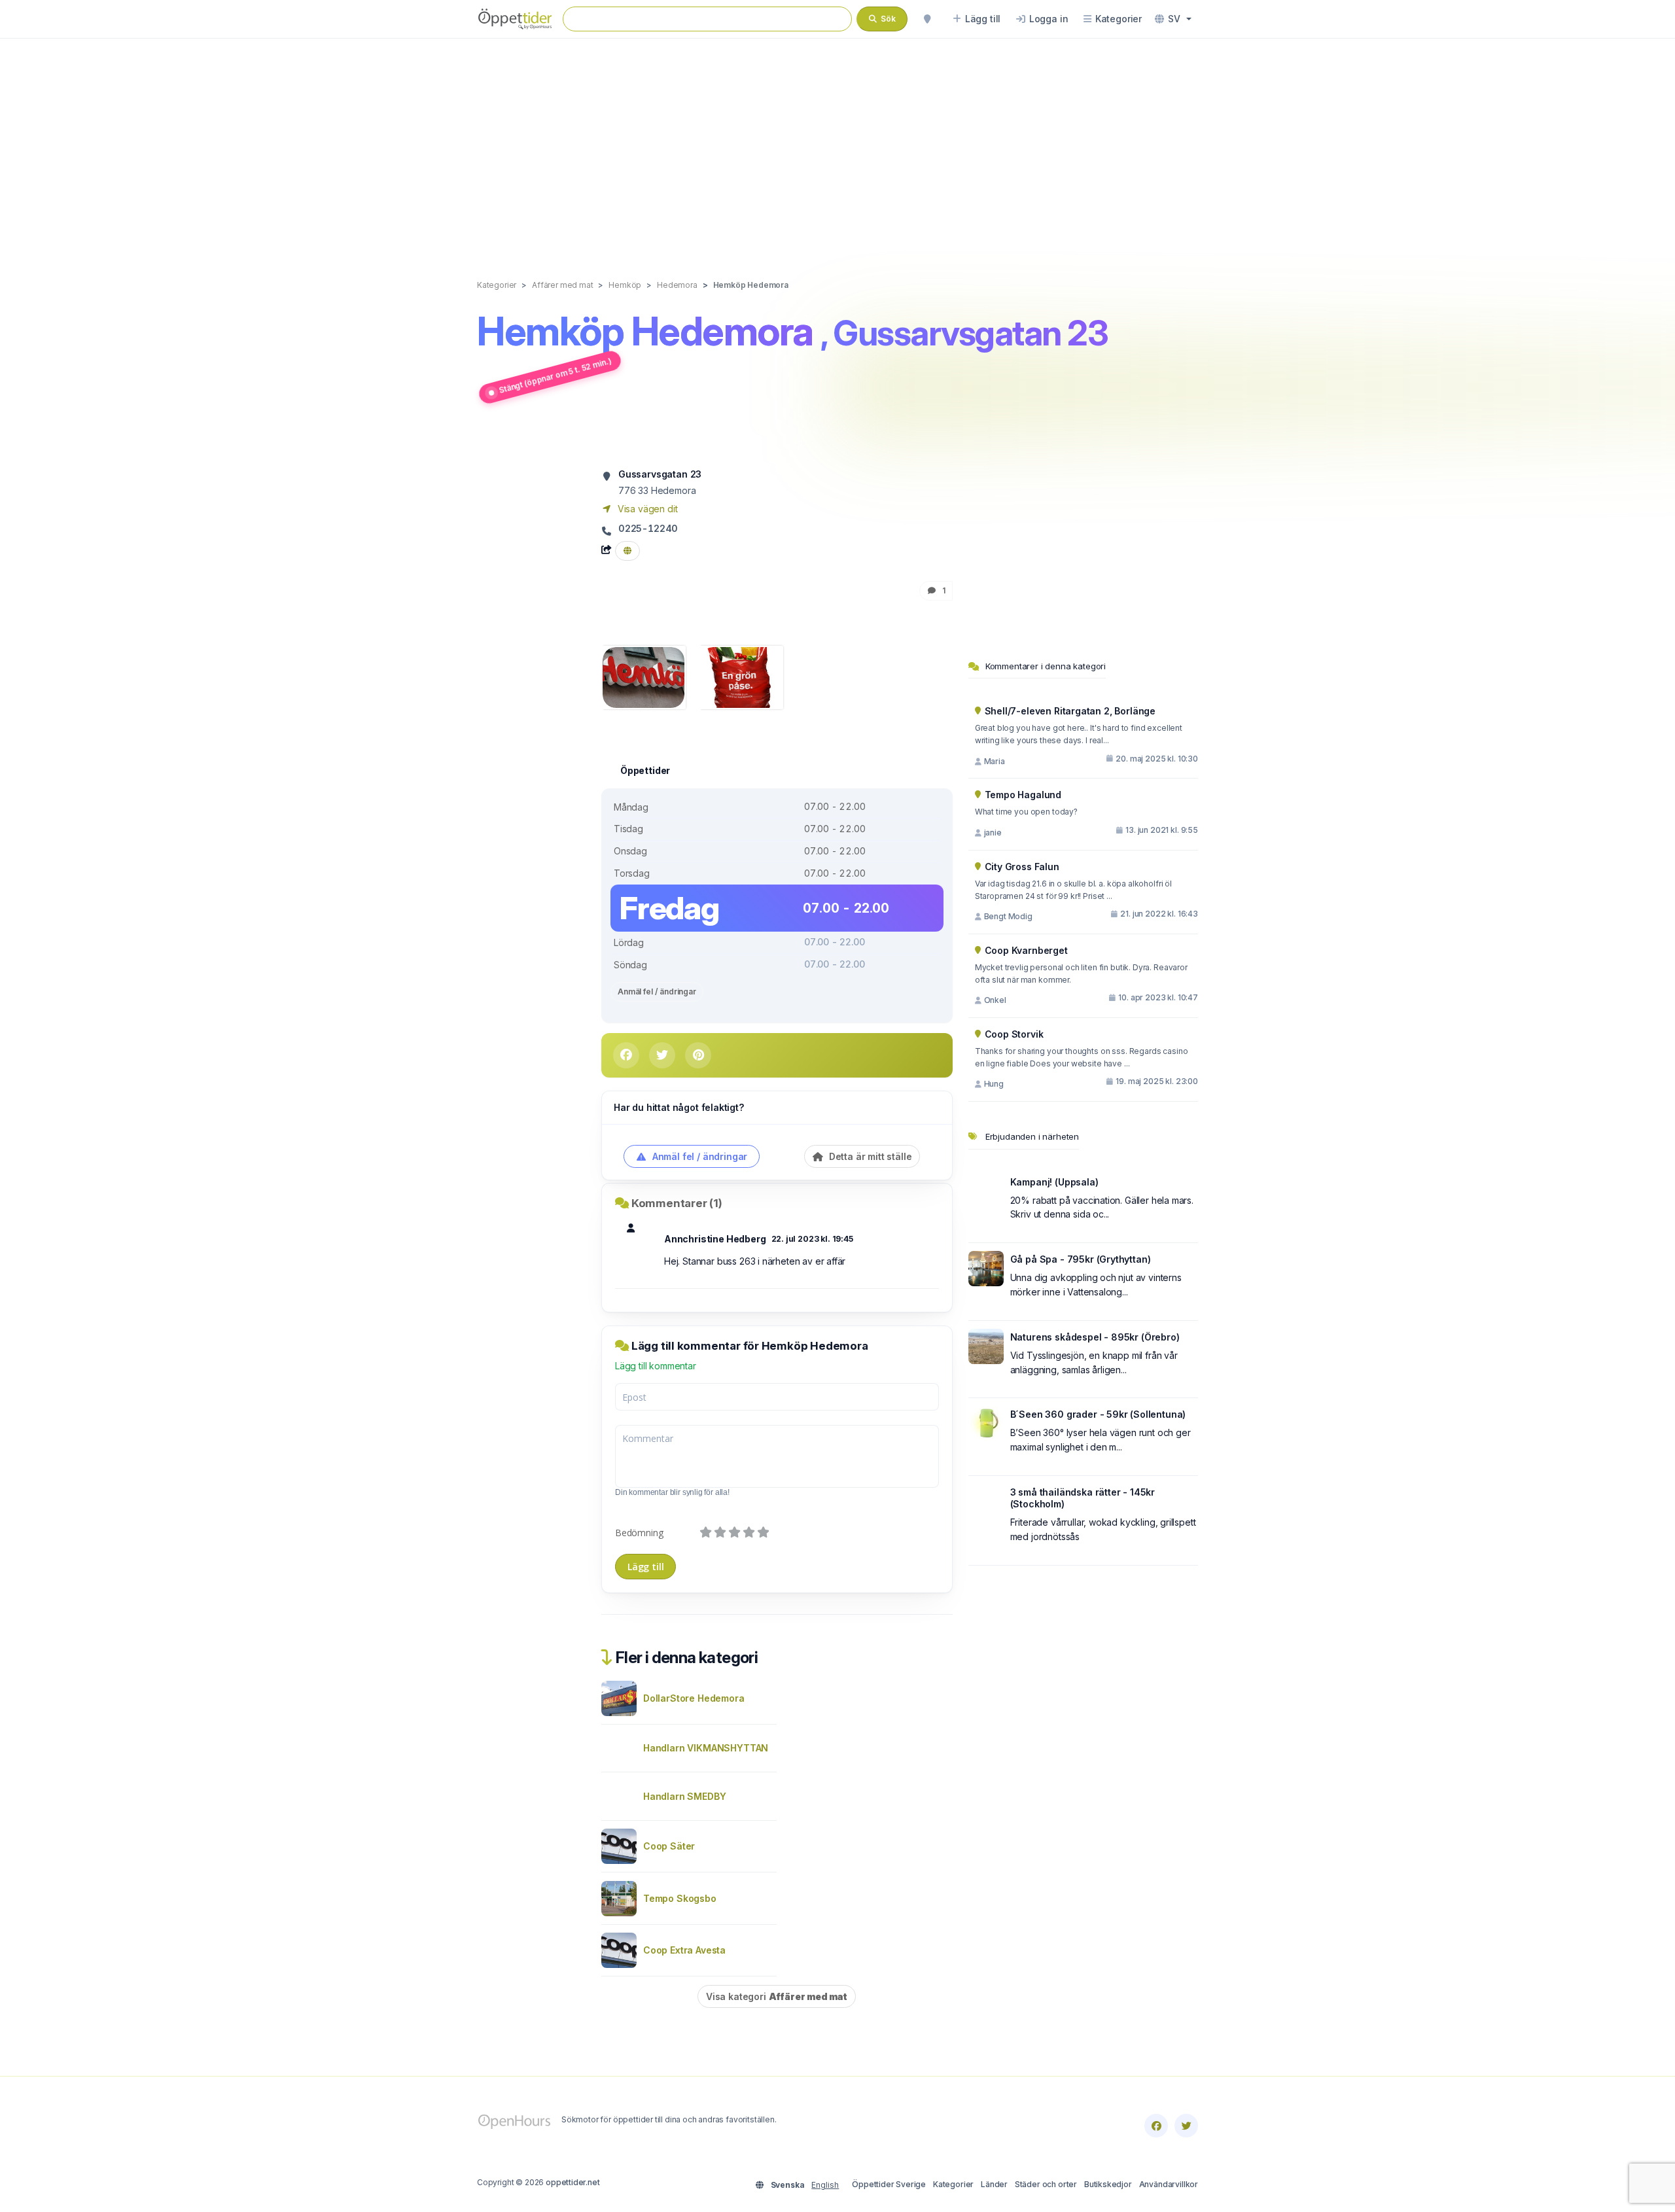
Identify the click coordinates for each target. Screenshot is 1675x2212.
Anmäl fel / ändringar (657, 992)
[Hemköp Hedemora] (644, 676)
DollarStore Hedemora (694, 1698)
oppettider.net (573, 2182)
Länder (994, 2184)
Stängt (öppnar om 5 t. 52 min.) (555, 375)
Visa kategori (777, 1996)
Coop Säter (669, 1846)
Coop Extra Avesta (684, 1950)
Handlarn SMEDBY (684, 1796)
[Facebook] (1156, 2126)
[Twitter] (1186, 2126)
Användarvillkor (1169, 2184)
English (825, 2185)
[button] (1173, 19)
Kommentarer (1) (677, 1203)
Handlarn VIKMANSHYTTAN (706, 1748)
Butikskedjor (1108, 2184)
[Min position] (927, 19)
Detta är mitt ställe (869, 1156)
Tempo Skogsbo (680, 1898)
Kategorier (953, 2184)
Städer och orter (1046, 2184)
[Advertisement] (837, 145)
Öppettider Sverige (889, 2184)
